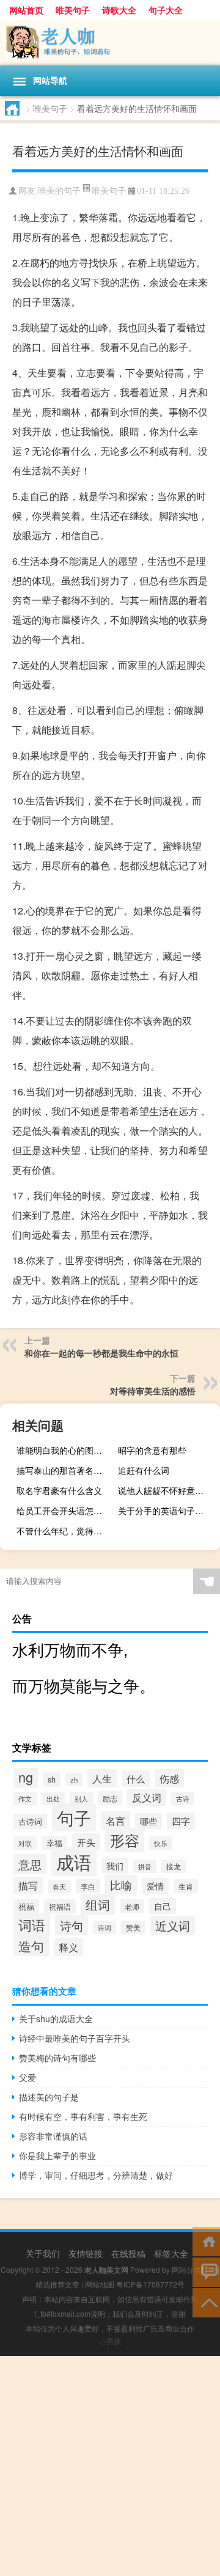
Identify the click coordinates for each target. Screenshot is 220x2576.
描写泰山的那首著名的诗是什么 (66, 1470)
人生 (102, 1778)
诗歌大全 (119, 10)
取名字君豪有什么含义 (59, 1490)
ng (26, 1777)
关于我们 (43, 2253)
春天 (59, 1886)
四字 (181, 1821)
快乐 (161, 1843)
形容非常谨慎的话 (53, 2136)
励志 (110, 1798)
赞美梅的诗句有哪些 (57, 2058)
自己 (163, 1906)
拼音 (145, 1866)
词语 (32, 1925)
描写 (28, 1885)
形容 (125, 1840)
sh (52, 1779)
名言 (116, 1820)
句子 (74, 1817)
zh (74, 1779)
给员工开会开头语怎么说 (64, 1511)
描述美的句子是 (49, 2097)
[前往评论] (206, 2271)
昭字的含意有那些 (152, 1450)
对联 (25, 1843)
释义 (68, 1947)
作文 (25, 1798)
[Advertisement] (110, 2466)
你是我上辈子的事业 (57, 2155)
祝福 (26, 1906)
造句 (31, 1946)
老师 (132, 1906)
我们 (115, 1866)
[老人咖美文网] (110, 42)
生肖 (186, 1886)
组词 (98, 1904)
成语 (74, 1861)
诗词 (105, 1927)
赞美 (133, 1927)
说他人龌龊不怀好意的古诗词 (167, 1490)
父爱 (28, 2077)
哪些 (148, 1821)
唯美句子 (73, 10)
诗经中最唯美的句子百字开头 (75, 2038)
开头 (86, 1842)
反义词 (147, 1798)
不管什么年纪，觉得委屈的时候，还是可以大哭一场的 (66, 1531)
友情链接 (86, 2253)
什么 (136, 1779)
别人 (81, 1798)
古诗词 (30, 1821)
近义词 (173, 1926)
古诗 (183, 1798)
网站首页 (26, 10)
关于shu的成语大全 (56, 2018)
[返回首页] (206, 2241)
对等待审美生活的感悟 (153, 1391)
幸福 (54, 1843)
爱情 (155, 1886)
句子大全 (166, 10)
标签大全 (171, 2253)
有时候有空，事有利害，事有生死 (83, 2116)
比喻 (121, 1885)
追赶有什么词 (144, 1470)
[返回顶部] (206, 2302)
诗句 (71, 1925)
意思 (30, 1864)
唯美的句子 (59, 191)
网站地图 (100, 2284)
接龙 (174, 1866)
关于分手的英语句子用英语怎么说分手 (167, 1511)
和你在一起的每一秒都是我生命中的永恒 (101, 1353)
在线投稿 (128, 2253)
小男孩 (110, 2341)
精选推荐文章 (57, 2284)
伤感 (169, 1778)
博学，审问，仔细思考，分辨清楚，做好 (96, 2175)
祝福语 (60, 1907)
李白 (88, 1886)
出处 (53, 1799)
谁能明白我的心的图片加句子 (66, 1450)
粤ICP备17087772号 (150, 2284)
